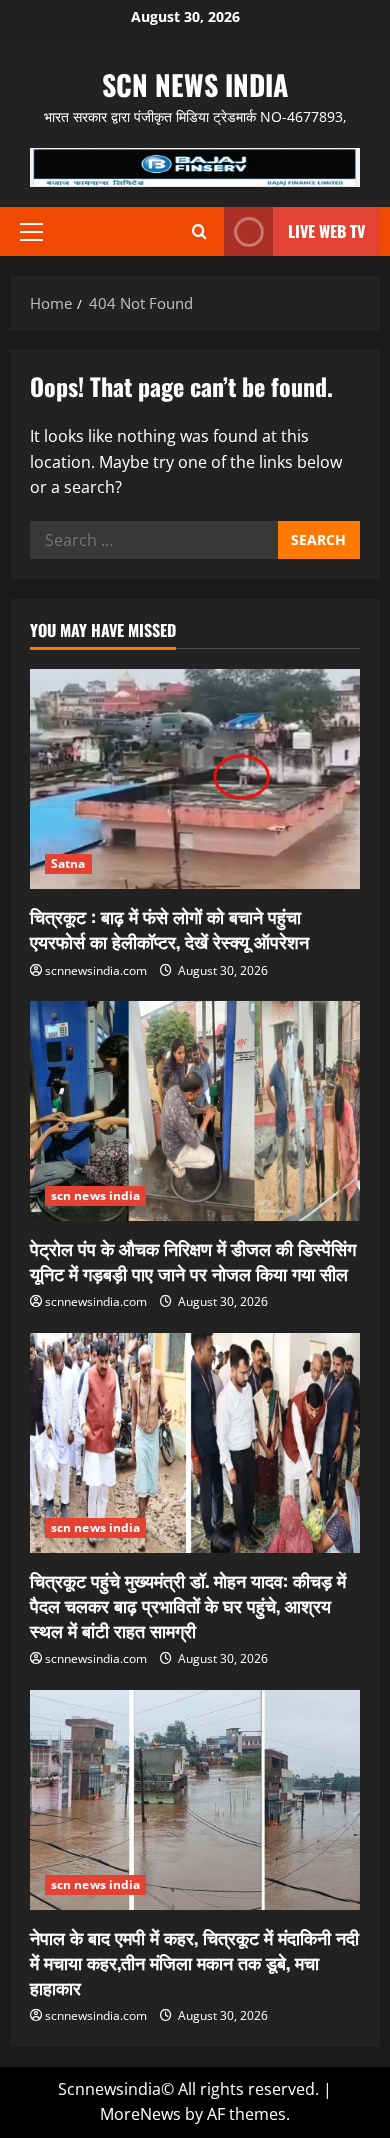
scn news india (195, 84)
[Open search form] (199, 231)
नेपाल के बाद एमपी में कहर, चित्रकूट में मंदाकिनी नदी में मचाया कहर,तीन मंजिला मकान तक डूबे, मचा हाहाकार (194, 1962)
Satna (68, 863)
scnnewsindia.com (96, 970)
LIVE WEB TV (326, 231)
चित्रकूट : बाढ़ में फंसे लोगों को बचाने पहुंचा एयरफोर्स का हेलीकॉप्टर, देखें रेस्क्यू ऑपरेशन (169, 928)
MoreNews (140, 2114)
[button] (31, 232)
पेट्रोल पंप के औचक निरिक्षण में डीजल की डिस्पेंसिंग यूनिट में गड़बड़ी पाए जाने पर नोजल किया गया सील (193, 1260)
